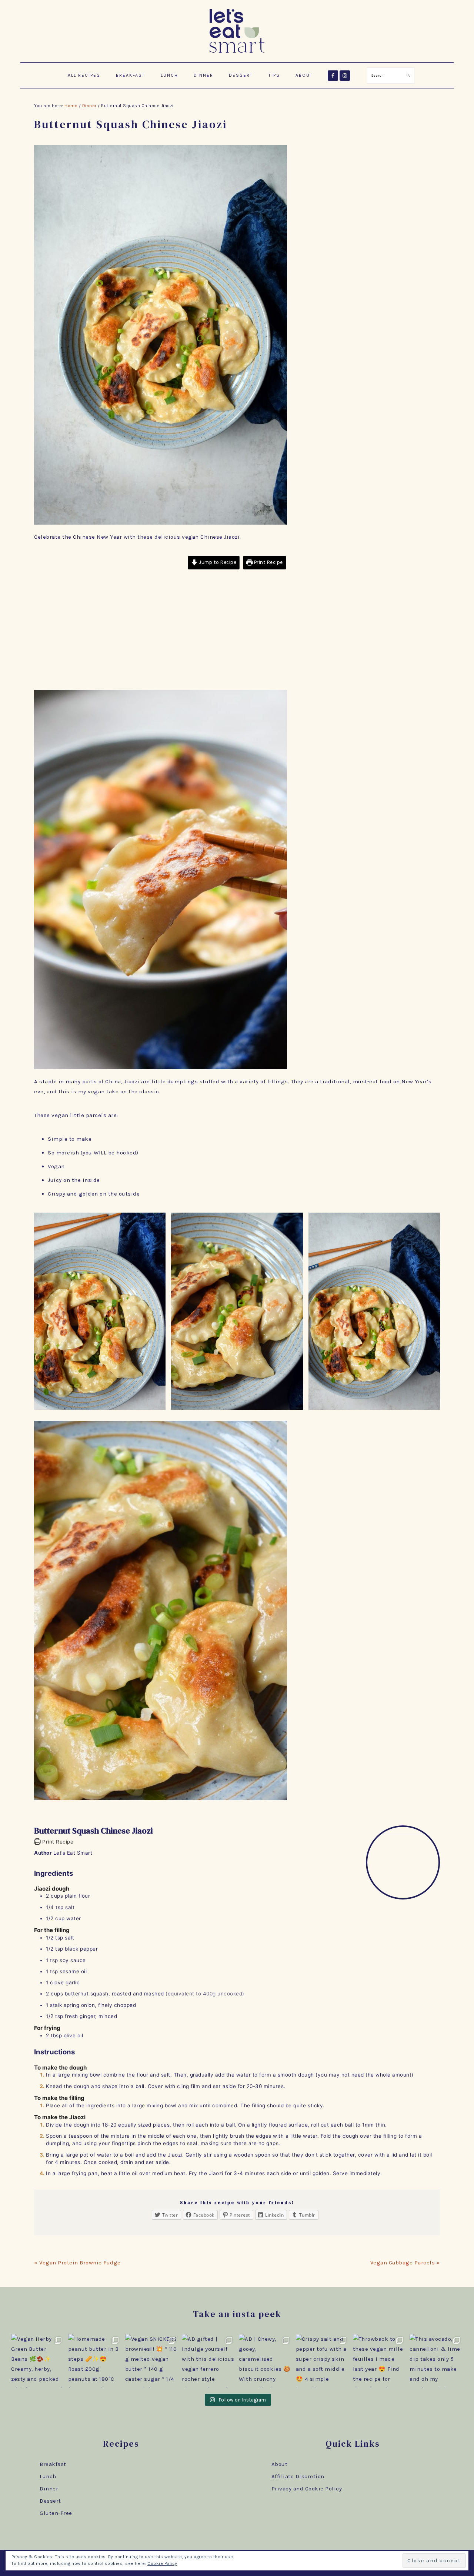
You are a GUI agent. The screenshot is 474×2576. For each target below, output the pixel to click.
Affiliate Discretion (298, 2476)
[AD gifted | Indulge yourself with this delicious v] (208, 2361)
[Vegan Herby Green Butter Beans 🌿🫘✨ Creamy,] (38, 2361)
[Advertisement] (237, 631)
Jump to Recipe (217, 562)
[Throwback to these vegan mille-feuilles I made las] (380, 2361)
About (280, 2464)
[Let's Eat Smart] (237, 54)
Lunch (48, 2476)
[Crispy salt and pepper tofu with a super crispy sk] (323, 2361)
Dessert (50, 2501)
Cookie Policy (162, 2563)
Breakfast (53, 2464)
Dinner (49, 2489)
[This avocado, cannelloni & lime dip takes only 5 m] (436, 2361)
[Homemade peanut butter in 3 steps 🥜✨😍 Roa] (95, 2361)
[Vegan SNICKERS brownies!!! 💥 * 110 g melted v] (152, 2361)
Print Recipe (268, 562)
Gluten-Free (56, 2513)
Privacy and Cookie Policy (307, 2489)
